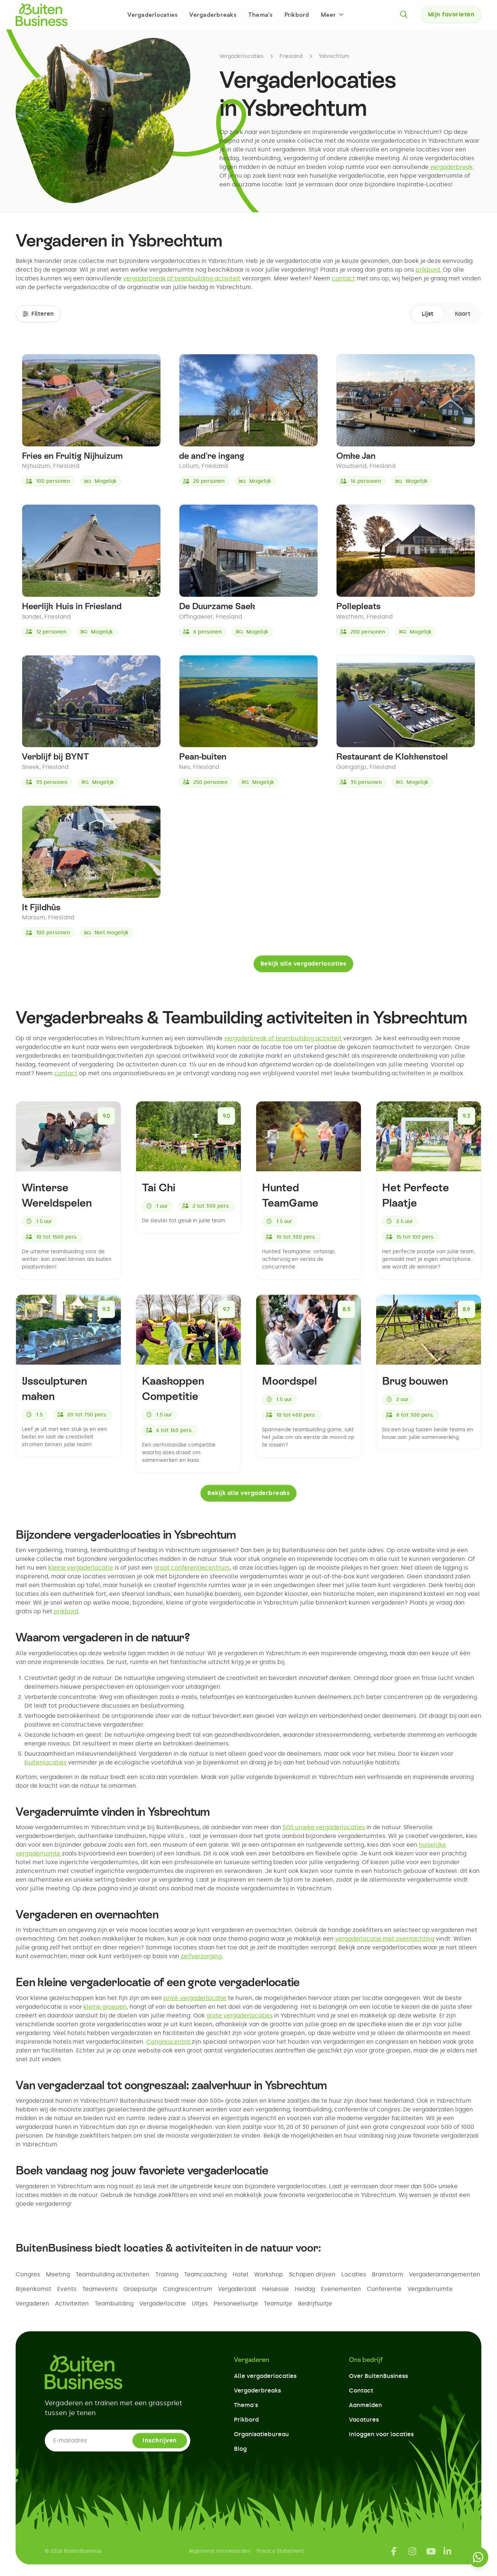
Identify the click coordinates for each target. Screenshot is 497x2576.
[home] (42, 15)
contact (343, 278)
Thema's (261, 15)
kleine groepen (105, 2007)
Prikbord (297, 15)
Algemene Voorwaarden (220, 2551)
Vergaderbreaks (213, 15)
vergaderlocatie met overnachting (385, 1939)
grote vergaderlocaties (239, 2015)
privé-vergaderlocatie (195, 1998)
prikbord (428, 270)
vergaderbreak (451, 167)
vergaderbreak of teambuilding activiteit (182, 278)
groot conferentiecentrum (192, 1568)
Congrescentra (169, 2042)
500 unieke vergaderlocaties (324, 1827)
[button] (333, 15)
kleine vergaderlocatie (81, 1568)
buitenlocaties (45, 1762)
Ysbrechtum (334, 56)
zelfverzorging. (202, 1956)
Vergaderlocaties (152, 15)
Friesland (291, 56)
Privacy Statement (280, 2551)
